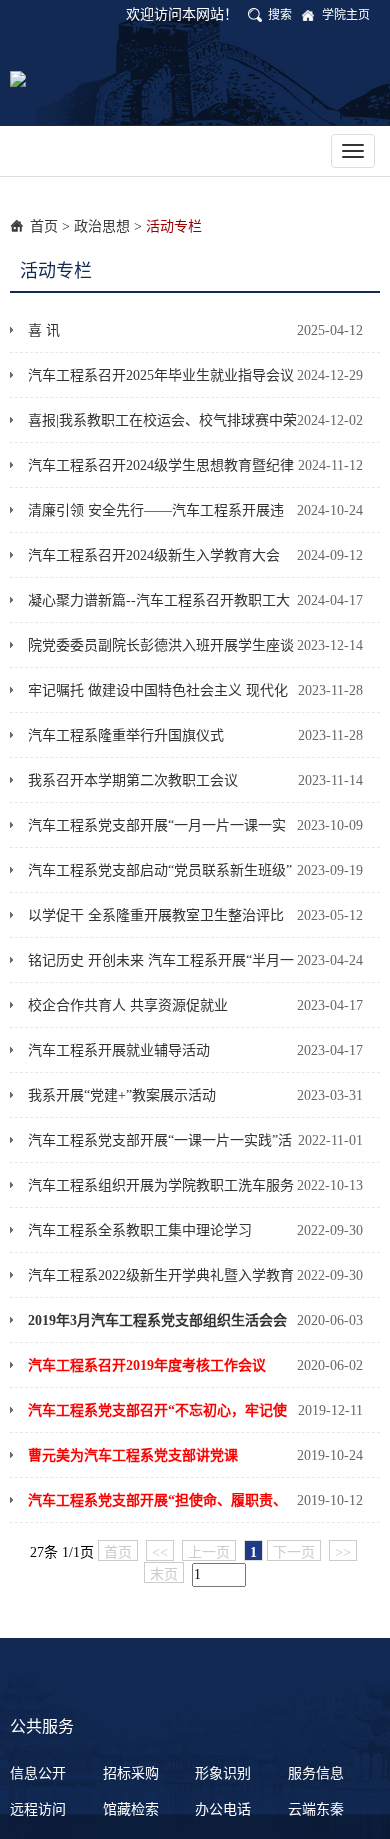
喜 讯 (44, 330)
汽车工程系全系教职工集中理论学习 (140, 1230)
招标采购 (131, 1773)
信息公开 (38, 1773)
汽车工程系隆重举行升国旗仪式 (126, 735)
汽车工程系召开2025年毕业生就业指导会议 (161, 375)
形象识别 (223, 1773)
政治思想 (102, 226)
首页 (44, 226)
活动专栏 (174, 226)
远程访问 (38, 1809)
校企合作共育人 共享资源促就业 (128, 1005)
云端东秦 (316, 1809)
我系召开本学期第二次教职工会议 (133, 780)
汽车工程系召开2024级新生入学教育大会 (154, 555)
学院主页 (346, 15)
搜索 (280, 15)
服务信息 (316, 1773)
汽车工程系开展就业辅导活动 (119, 1050)
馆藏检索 (131, 1809)
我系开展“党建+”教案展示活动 (122, 1095)
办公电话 (223, 1809)
